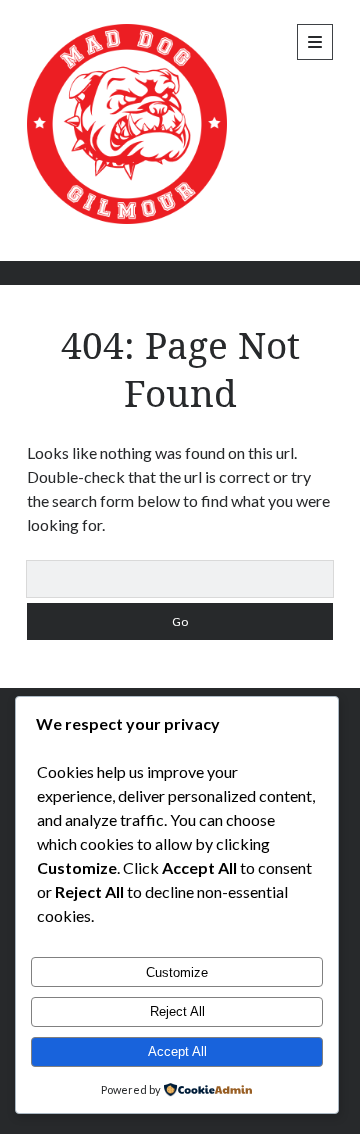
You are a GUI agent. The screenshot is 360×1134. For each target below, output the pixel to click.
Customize (177, 972)
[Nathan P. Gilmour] (127, 219)
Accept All (177, 1051)
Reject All (177, 1011)
